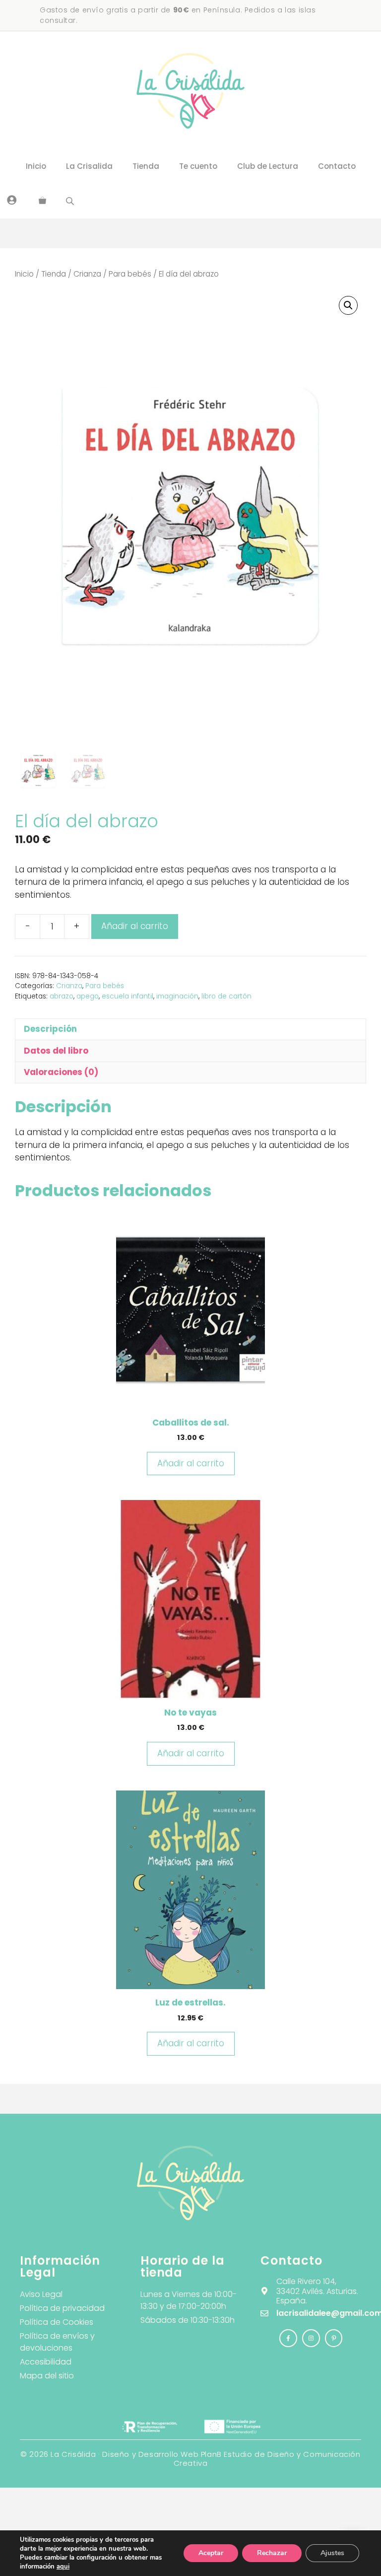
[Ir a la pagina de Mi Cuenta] (12, 200)
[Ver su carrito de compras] (42, 201)
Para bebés (130, 274)
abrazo (62, 996)
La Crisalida (89, 166)
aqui (63, 2567)
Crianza (87, 274)
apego (88, 996)
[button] (348, 305)
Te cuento (198, 166)
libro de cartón (226, 996)
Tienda (146, 166)
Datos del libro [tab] (56, 1051)
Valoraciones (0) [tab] (61, 1072)
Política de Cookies (57, 2322)
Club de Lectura (268, 166)
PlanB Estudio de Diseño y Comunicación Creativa (267, 2459)
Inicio (36, 166)
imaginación (177, 996)
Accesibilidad (46, 2362)
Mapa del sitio (47, 2376)
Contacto (337, 166)
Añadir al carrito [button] (191, 1463)
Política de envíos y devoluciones (57, 2342)
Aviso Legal (41, 2294)
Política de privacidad (62, 2308)
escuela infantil (127, 996)
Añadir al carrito (135, 926)
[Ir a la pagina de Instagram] (288, 2338)
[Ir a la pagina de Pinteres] (334, 2338)
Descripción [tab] (50, 1029)
